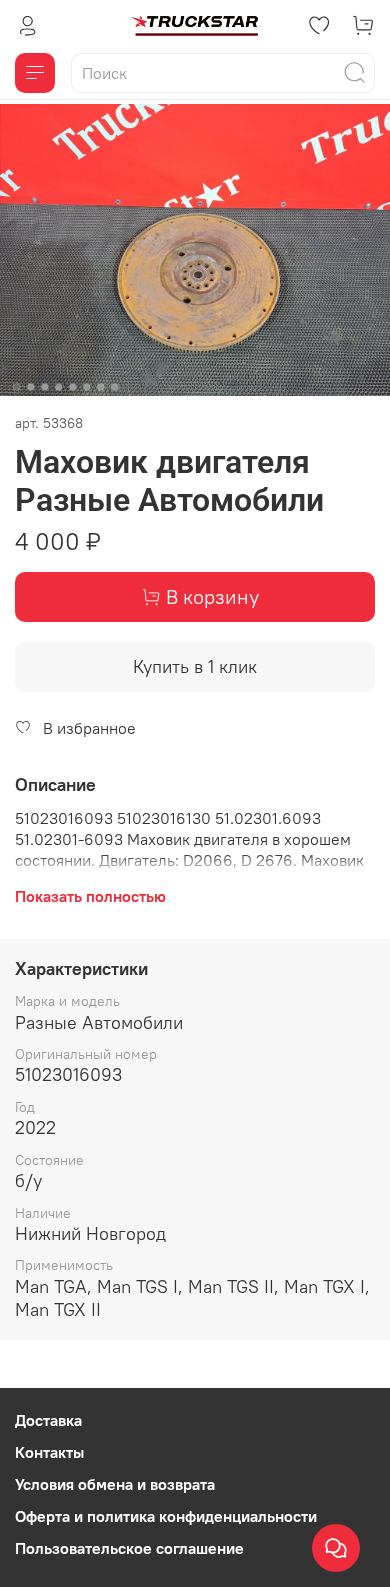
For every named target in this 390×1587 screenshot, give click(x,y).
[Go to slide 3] (45, 387)
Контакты (49, 1452)
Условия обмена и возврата (115, 1484)
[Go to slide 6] (87, 387)
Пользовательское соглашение (129, 1548)
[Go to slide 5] (73, 387)
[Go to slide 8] (115, 387)
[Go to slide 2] (31, 387)
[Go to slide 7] (101, 387)
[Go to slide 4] (59, 387)
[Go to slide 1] (17, 387)
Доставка (48, 1420)
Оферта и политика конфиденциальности (166, 1516)
